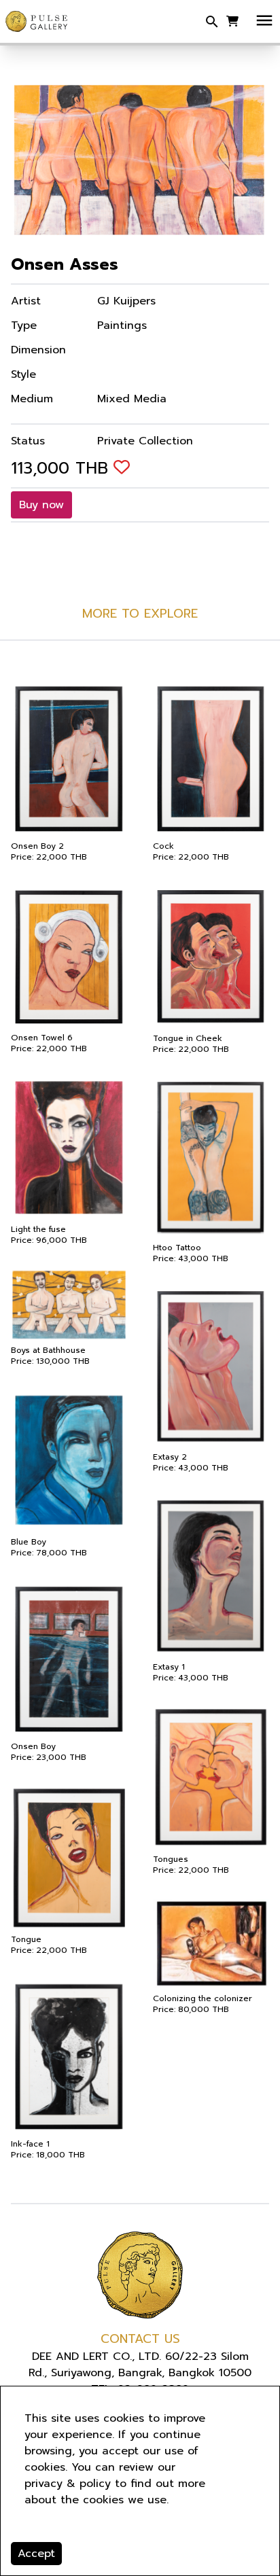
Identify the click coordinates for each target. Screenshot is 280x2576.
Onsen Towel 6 (42, 1038)
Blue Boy (29, 1542)
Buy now (41, 505)
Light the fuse (38, 1229)
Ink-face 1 (30, 2144)
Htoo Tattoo (177, 1248)
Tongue (26, 1939)
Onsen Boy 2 (37, 846)
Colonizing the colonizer (203, 1998)
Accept (36, 2554)
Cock (163, 846)
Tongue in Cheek (188, 1038)
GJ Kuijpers (126, 301)
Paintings (122, 325)
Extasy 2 (170, 1457)
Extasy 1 (169, 1667)
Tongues (171, 1859)
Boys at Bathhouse (48, 1350)
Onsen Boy (33, 1746)
